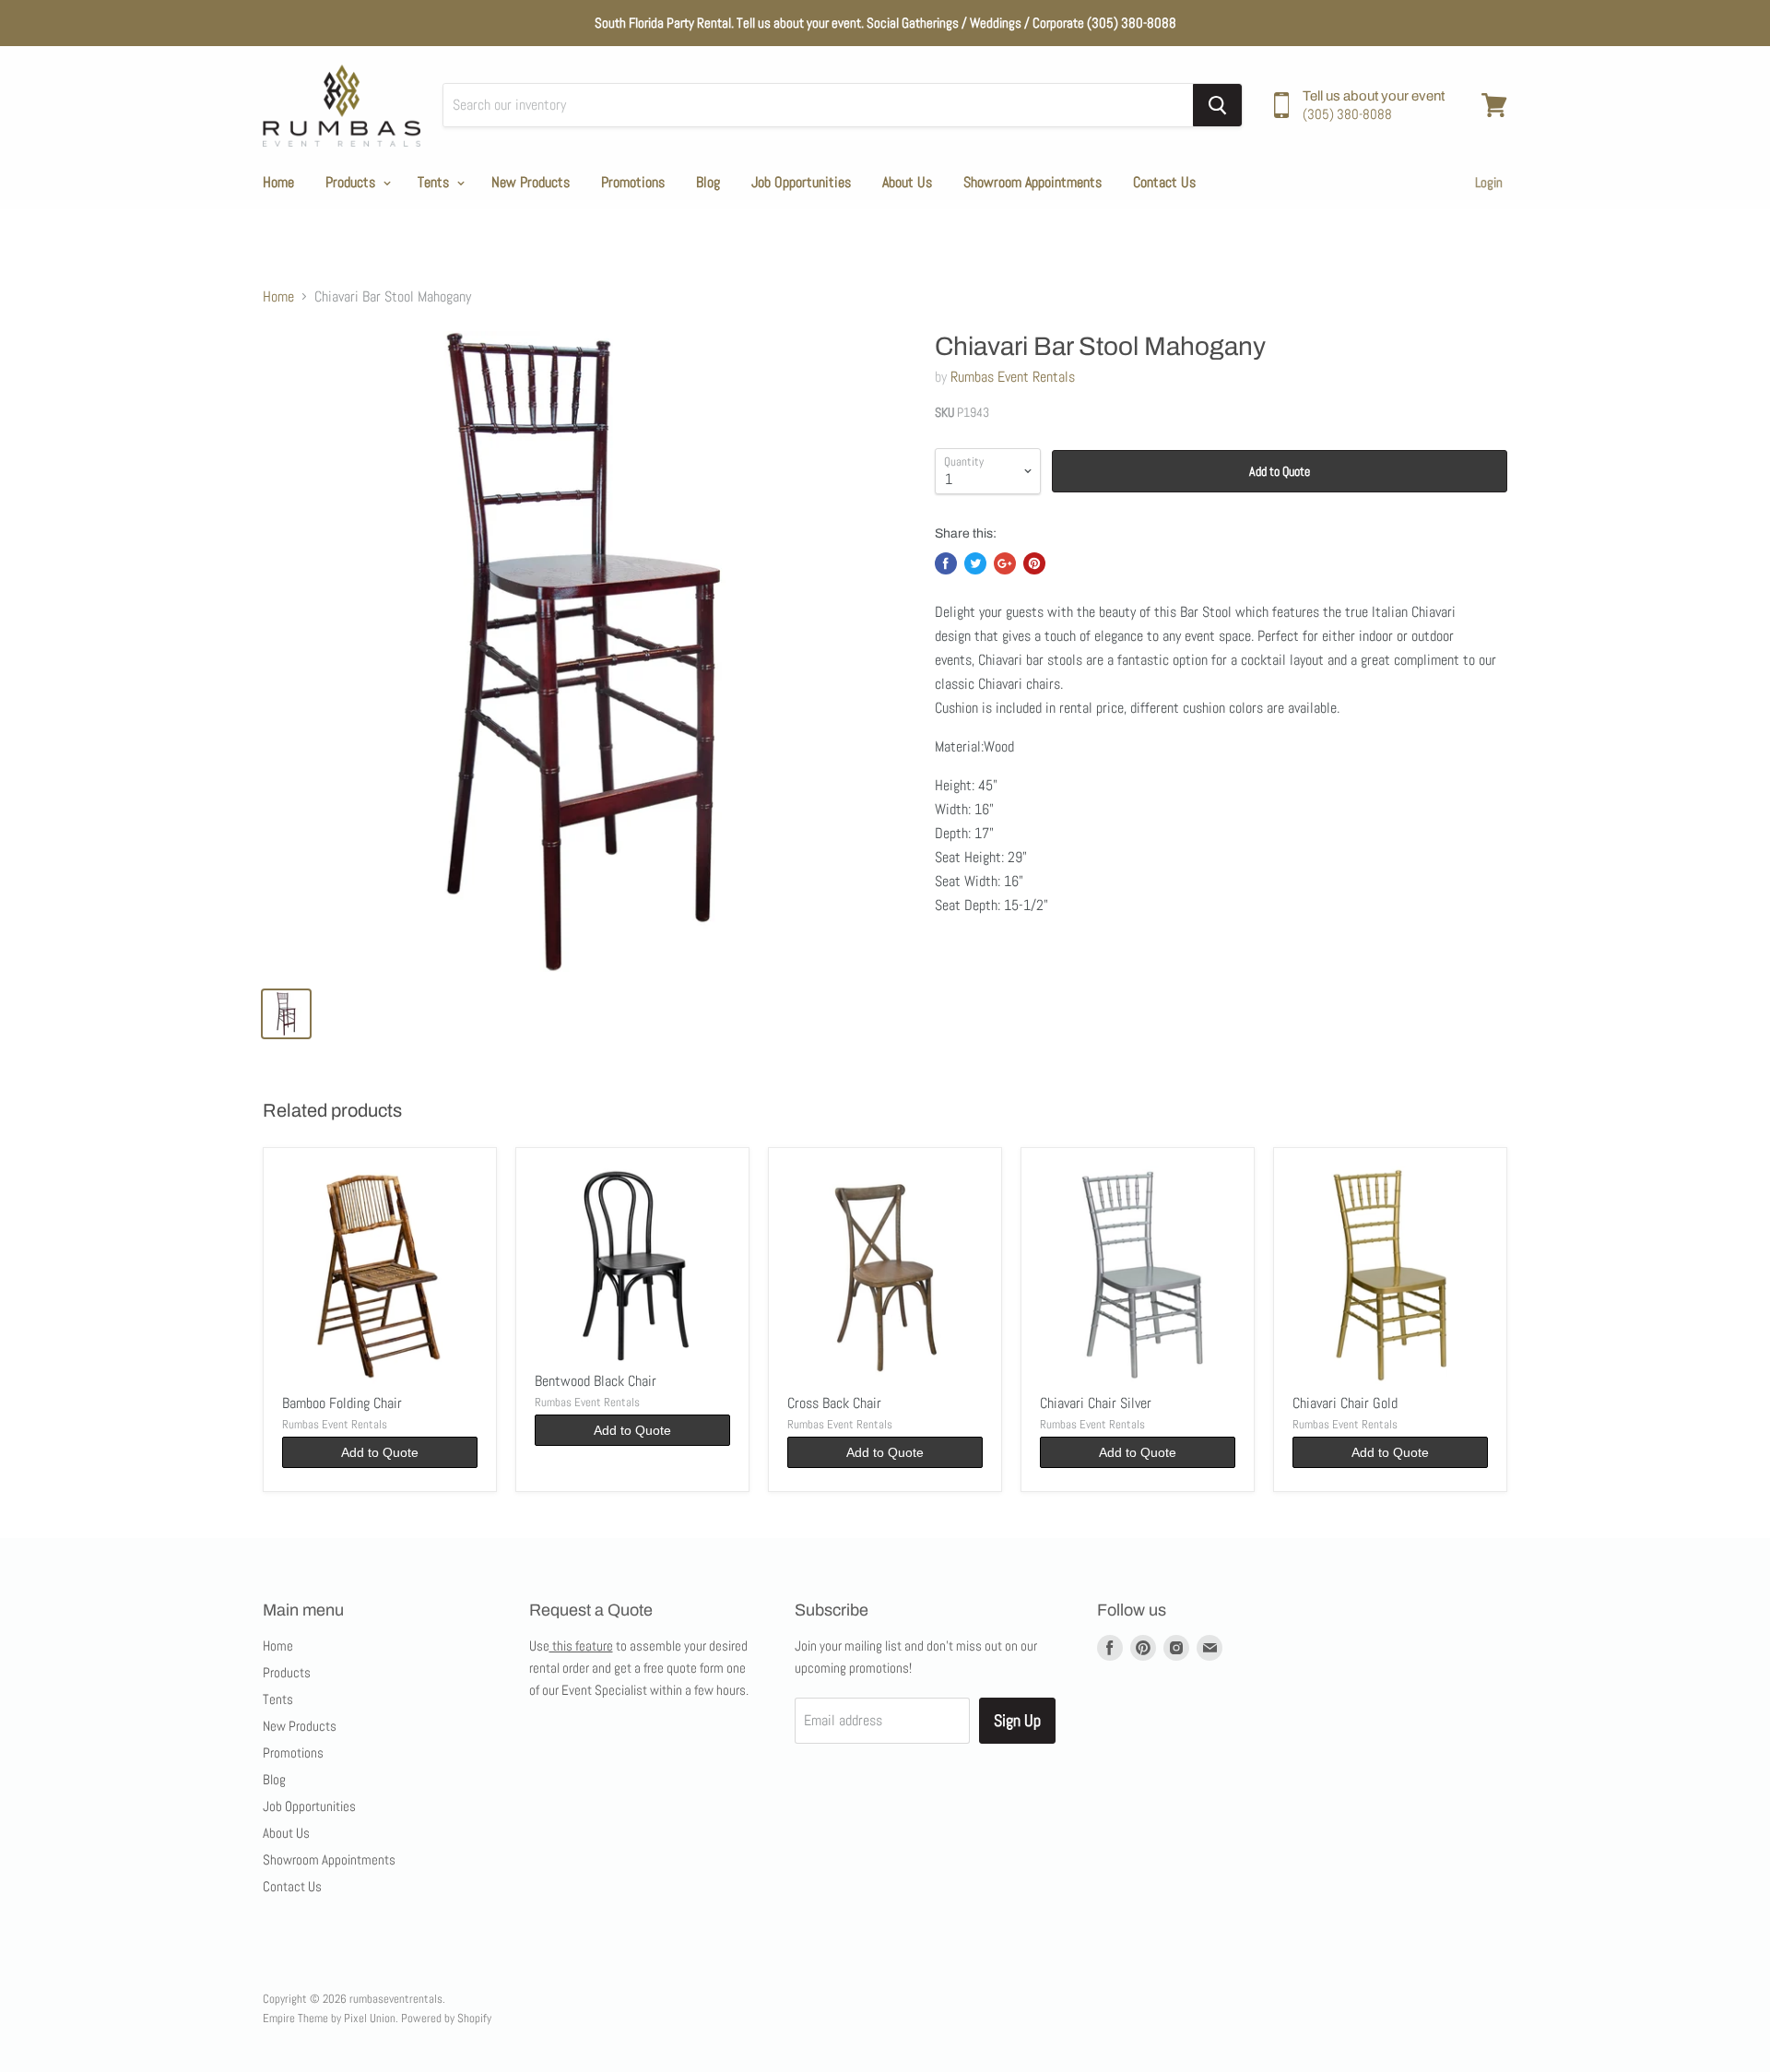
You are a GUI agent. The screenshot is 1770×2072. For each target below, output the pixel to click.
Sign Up (1017, 1720)
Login (1489, 182)
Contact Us (1164, 182)
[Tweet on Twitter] (975, 563)
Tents (435, 182)
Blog (708, 182)
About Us (907, 182)
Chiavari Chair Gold (1345, 1403)
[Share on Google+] (1005, 563)
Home (278, 182)
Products (352, 182)
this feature (581, 1646)
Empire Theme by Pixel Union (329, 2018)
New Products (531, 182)
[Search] (1217, 105)
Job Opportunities (801, 182)
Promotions (633, 182)
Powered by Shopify (446, 2018)
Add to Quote (1280, 471)
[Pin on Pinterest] (1034, 563)
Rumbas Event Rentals (1013, 377)
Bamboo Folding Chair (342, 1403)
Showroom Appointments (1032, 182)
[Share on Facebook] (946, 563)
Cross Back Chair (834, 1403)
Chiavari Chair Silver (1096, 1403)
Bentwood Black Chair (596, 1381)
